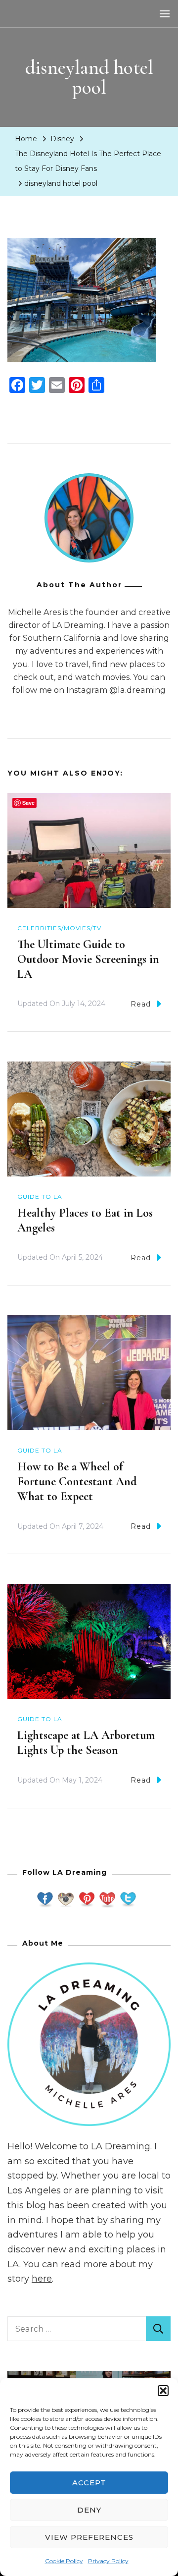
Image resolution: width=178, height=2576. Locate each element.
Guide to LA (40, 1197)
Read (141, 1004)
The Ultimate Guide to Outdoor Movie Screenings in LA (88, 959)
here (42, 2279)
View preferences (89, 2537)
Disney (62, 139)
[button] (163, 2391)
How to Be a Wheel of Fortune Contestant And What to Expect (77, 1482)
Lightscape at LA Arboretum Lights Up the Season (86, 1743)
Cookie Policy (64, 2561)
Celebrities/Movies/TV (59, 928)
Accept (89, 2483)
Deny (89, 2510)
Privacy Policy (108, 2561)
